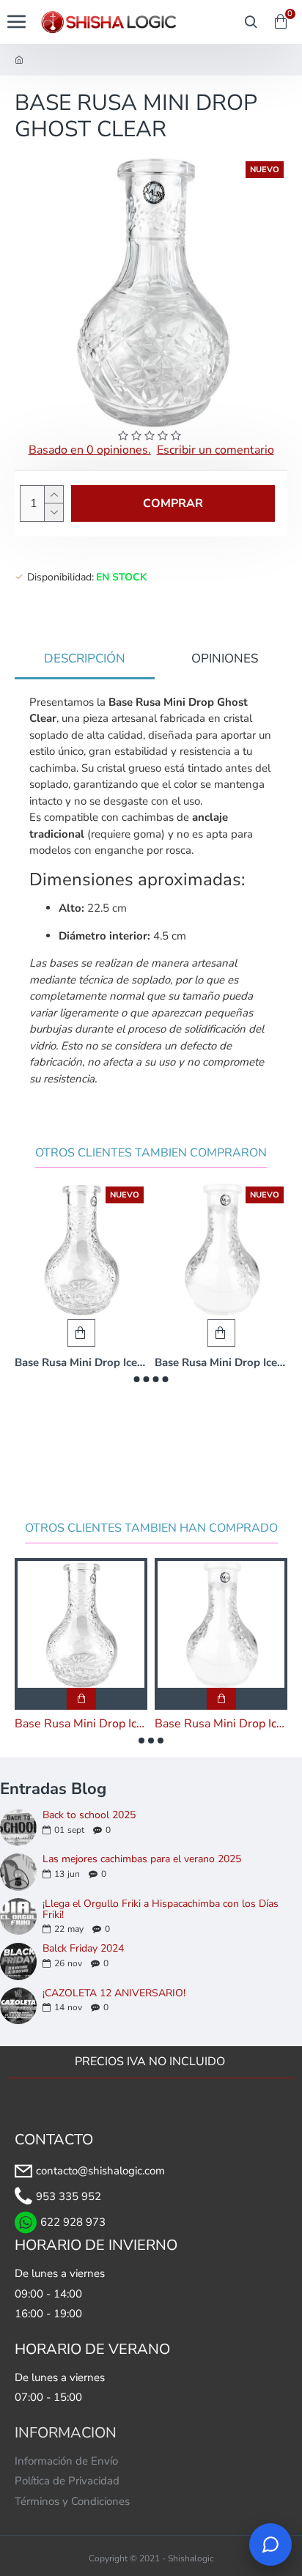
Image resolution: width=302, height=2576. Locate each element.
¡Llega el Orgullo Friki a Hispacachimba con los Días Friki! (161, 1909)
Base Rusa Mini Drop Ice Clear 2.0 (81, 1363)
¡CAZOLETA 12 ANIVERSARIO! (114, 1993)
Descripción (85, 658)
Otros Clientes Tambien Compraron (151, 1153)
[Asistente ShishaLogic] (270, 2544)
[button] (137, 1379)
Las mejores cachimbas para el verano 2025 (142, 1859)
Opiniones (225, 658)
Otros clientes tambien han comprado (151, 1528)
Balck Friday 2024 (83, 1948)
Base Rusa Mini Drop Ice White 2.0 (221, 1363)
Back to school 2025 (89, 1815)
